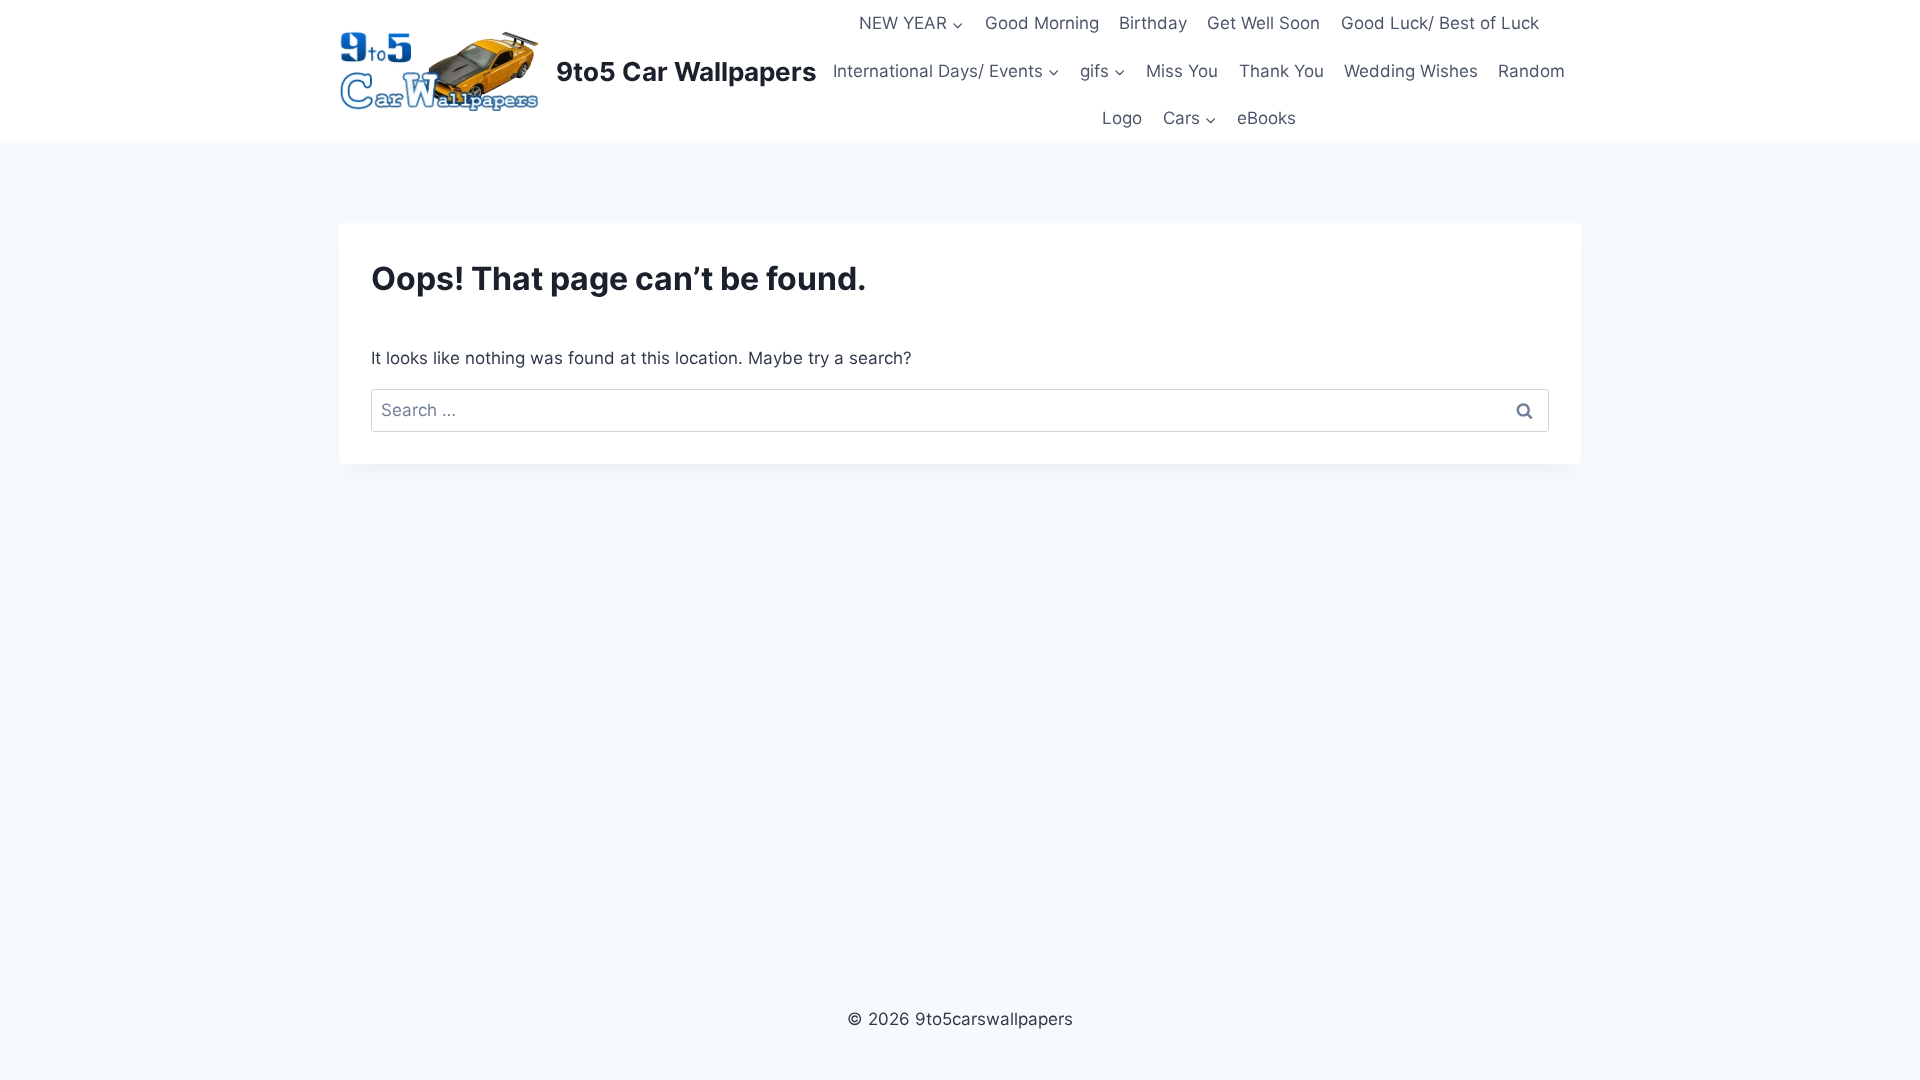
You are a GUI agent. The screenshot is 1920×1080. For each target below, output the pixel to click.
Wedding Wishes (1411, 71)
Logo (1122, 118)
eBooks (1266, 118)
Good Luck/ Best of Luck (1440, 23)
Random (1531, 71)
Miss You (1182, 71)
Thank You (1281, 71)
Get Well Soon (1263, 23)
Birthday (1153, 23)
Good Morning (1042, 23)
